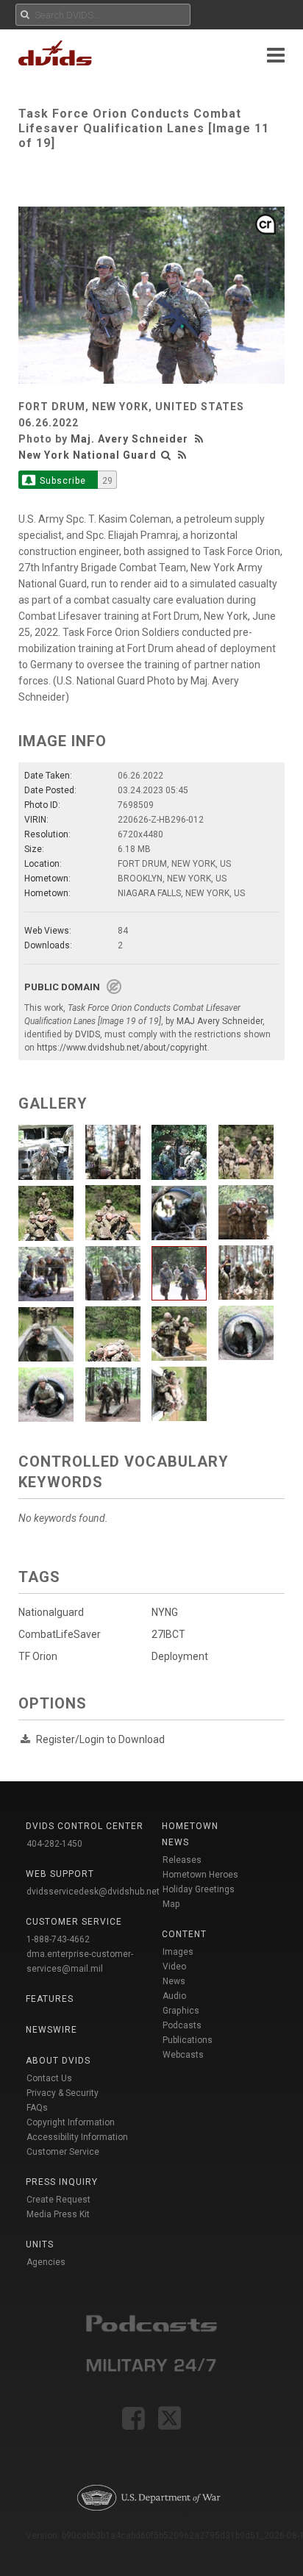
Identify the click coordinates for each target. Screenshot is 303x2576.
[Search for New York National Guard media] (166, 455)
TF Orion (38, 1656)
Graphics (181, 2011)
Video (174, 1967)
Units (40, 2244)
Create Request (58, 2200)
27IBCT (168, 1634)
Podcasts (182, 2025)
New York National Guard (88, 455)
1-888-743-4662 (58, 1939)
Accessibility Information (77, 2137)
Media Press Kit (58, 2214)
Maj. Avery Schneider (129, 439)
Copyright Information (71, 2122)
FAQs (37, 2108)
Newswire (51, 2030)
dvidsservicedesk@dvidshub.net (93, 1892)
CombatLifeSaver (60, 1634)
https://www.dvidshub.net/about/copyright (122, 1048)
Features (50, 1999)
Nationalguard (51, 1612)
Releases (182, 1860)
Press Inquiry (62, 2182)
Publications (188, 2040)
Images (178, 1952)
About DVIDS (58, 2061)
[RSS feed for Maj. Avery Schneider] (201, 439)
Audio (174, 1996)
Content (184, 1934)
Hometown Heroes (200, 1875)
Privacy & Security (63, 2093)
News (174, 1981)
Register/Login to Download (100, 1739)
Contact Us (49, 2078)
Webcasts (183, 2055)
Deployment (180, 1656)
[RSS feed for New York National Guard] (182, 455)
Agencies (46, 2262)
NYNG (165, 1612)
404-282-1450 (54, 1844)
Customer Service (63, 2152)
